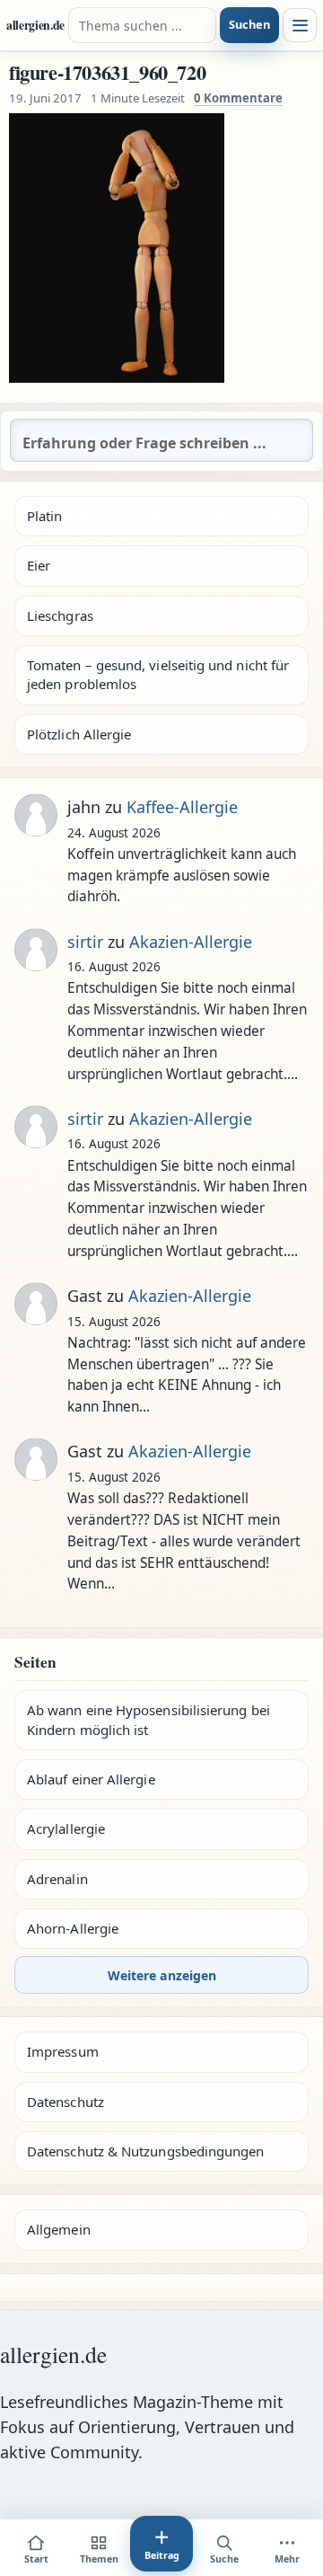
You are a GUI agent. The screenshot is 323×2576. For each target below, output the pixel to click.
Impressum (63, 2051)
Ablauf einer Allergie (91, 1779)
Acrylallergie (66, 1828)
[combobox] (142, 25)
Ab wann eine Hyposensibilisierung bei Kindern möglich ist (148, 1719)
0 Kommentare (238, 98)
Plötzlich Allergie (79, 734)
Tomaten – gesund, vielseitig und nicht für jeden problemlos (158, 674)
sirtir (85, 942)
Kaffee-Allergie (182, 807)
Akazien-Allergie (191, 942)
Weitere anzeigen (162, 1975)
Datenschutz (65, 2102)
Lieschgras (60, 615)
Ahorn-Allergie (73, 1928)
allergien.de (35, 26)
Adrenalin (57, 1879)
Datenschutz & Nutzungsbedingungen (145, 2151)
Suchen (249, 24)
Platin (44, 516)
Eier (39, 565)
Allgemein (59, 2229)
